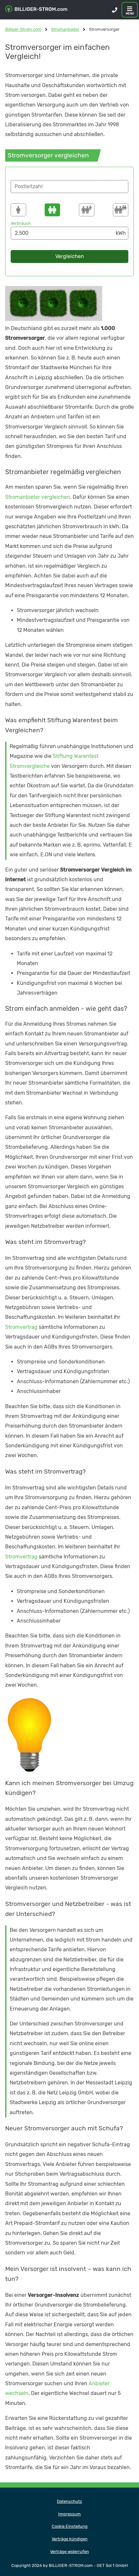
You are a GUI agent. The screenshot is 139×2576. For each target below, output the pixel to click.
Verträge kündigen (70, 2539)
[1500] (18, 210)
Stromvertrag (21, 1327)
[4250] (121, 210)
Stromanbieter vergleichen (38, 497)
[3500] (87, 210)
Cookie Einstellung (70, 2526)
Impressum (69, 2514)
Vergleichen (70, 256)
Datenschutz (69, 2501)
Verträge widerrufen (69, 2552)
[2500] (52, 210)
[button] (69, 187)
